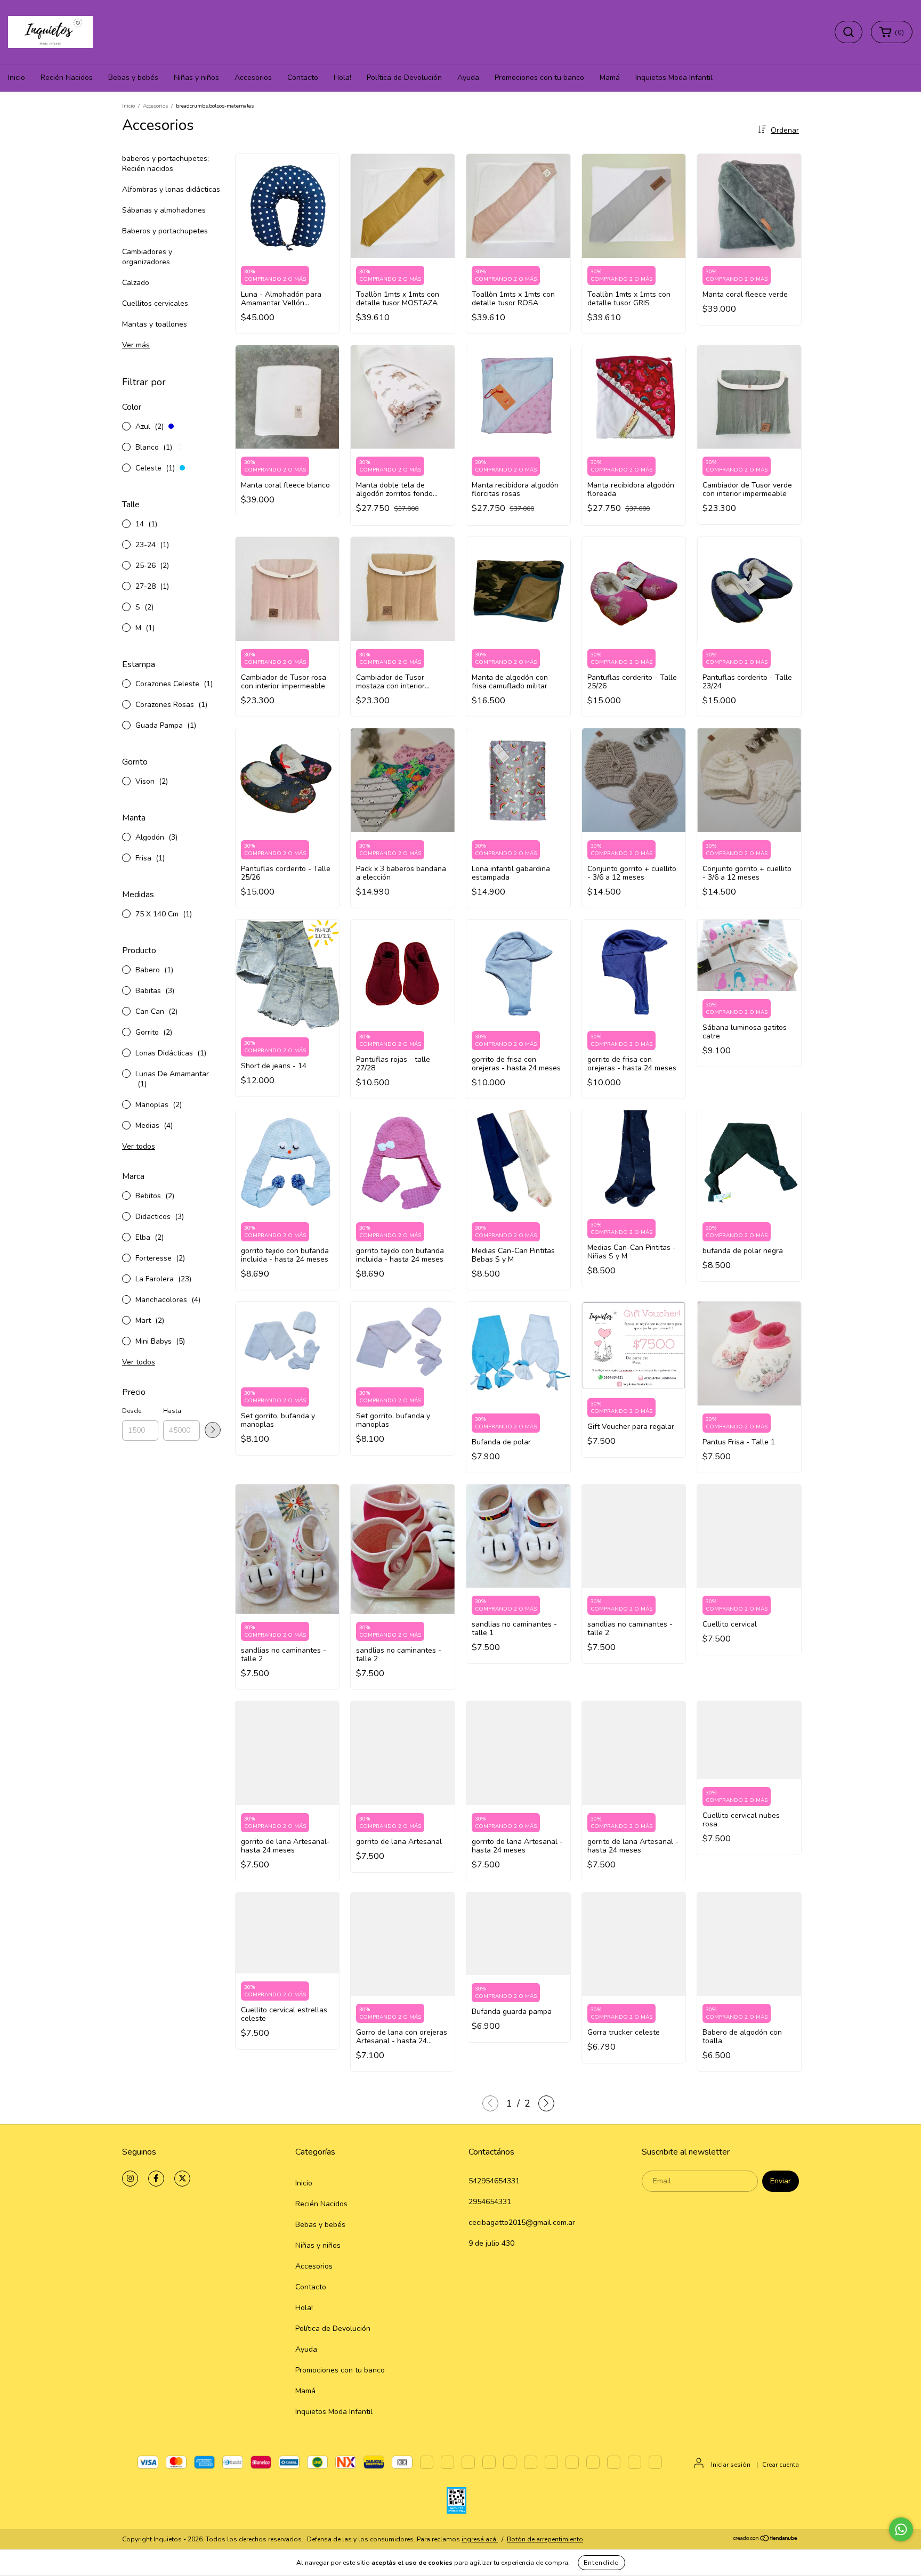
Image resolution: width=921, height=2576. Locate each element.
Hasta (172, 1411)
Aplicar (213, 1430)
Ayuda (468, 78)
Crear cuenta (781, 2465)
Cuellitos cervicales (155, 303)
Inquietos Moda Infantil (674, 78)
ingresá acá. (480, 2539)
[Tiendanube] (766, 2540)
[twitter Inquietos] (182, 2179)
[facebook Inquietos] (156, 2179)
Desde (132, 1411)
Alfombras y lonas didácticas (171, 189)
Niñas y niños (196, 78)
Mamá (610, 78)
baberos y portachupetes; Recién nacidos (165, 164)
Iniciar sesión (731, 2465)
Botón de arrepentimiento (545, 2539)
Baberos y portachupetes (165, 231)
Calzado (136, 283)
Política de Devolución (404, 78)
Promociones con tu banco (539, 78)
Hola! (342, 78)
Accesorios (253, 78)
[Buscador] (849, 32)
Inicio (17, 78)
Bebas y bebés (133, 78)
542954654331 (494, 2181)
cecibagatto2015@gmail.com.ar (522, 2222)
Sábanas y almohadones (164, 210)
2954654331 (490, 2202)
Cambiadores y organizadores (147, 257)
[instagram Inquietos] (130, 2179)
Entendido (601, 2563)
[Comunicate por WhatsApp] (901, 2529)
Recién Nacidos (67, 78)
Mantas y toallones (155, 324)
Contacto (303, 78)
